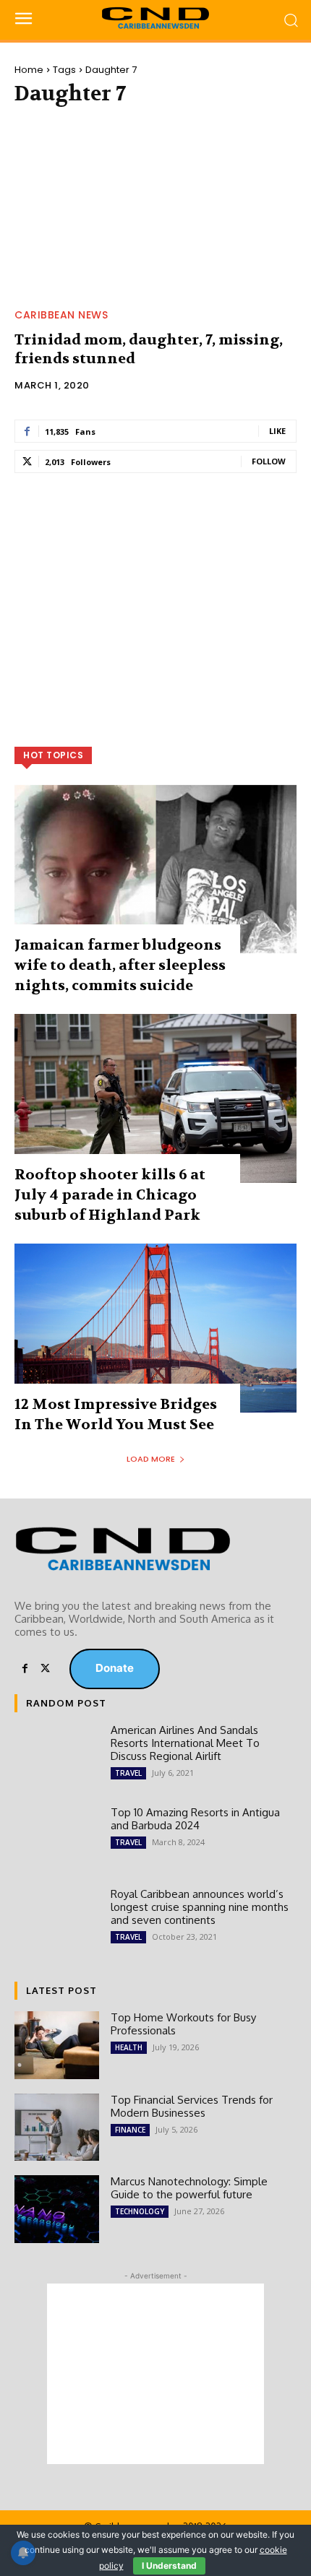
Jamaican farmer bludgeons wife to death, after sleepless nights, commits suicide (120, 965)
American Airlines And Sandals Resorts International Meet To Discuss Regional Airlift (185, 1743)
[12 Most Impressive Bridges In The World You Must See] (155, 1328)
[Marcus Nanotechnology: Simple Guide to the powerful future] (57, 2209)
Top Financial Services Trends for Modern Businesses (192, 2106)
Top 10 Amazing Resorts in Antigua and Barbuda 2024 (195, 1819)
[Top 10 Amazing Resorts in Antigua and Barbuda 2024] (57, 1840)
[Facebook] (25, 1669)
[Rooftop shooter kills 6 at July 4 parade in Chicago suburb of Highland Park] (155, 1098)
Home (29, 70)
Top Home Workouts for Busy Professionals (183, 2024)
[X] (45, 1669)
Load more (151, 1459)
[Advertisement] (155, 592)
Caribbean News (61, 315)
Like (277, 431)
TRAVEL (128, 1773)
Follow (269, 461)
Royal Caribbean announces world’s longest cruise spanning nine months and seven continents (200, 1907)
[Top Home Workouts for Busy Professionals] (57, 2045)
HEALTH (129, 2047)
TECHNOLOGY (140, 2211)
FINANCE (130, 2130)
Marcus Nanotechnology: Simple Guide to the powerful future (189, 2188)
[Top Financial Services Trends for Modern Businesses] (57, 2128)
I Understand (169, 2566)
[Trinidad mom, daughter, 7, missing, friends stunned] (155, 211)
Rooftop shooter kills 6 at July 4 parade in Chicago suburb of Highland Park (110, 1195)
